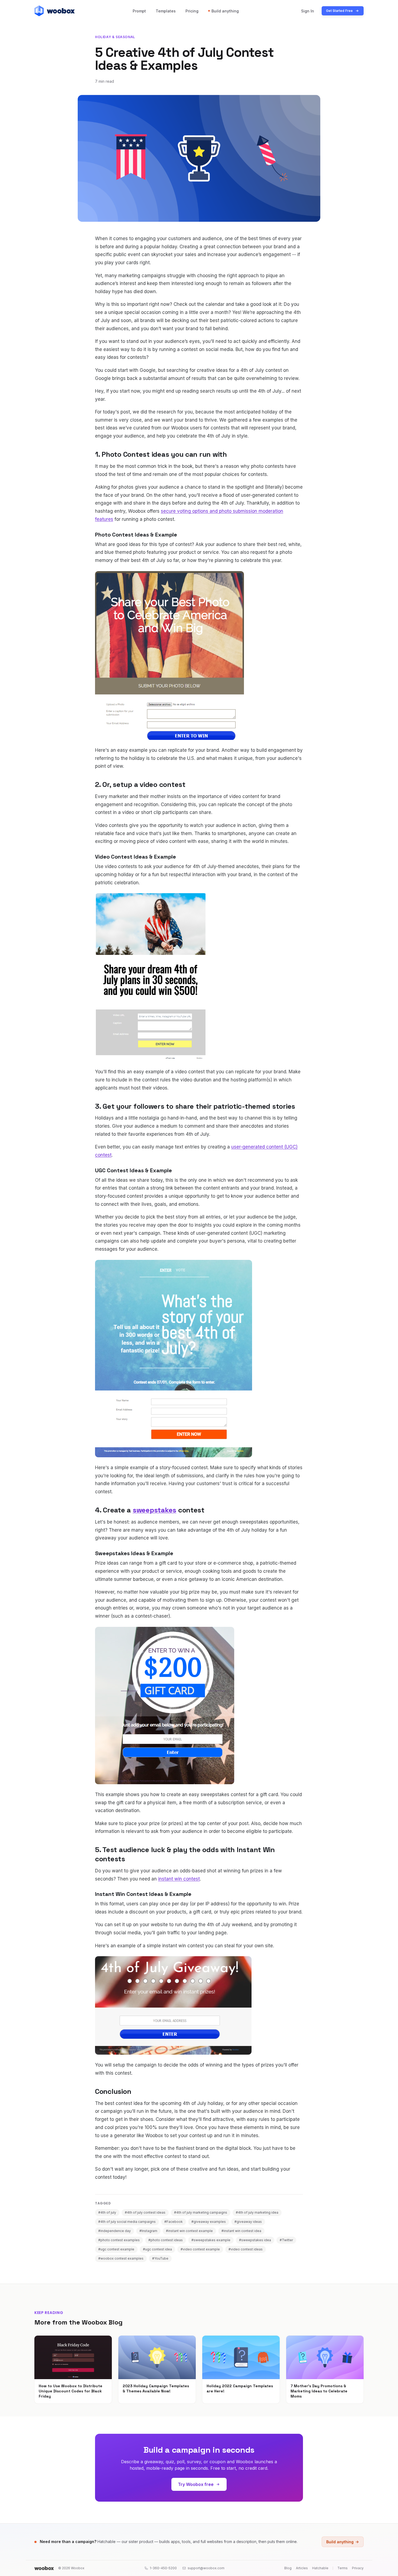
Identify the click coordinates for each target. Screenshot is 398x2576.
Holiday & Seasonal (115, 37)
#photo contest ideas (166, 2240)
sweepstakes (154, 1510)
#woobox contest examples (121, 2258)
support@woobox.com (206, 2568)
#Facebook (174, 2222)
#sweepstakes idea (255, 2240)
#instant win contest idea (241, 2231)
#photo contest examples (119, 2240)
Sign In (308, 11)
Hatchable (320, 2568)
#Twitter (286, 2240)
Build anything (225, 11)
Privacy (358, 2568)
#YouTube (160, 2258)
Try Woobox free (196, 2484)
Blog (288, 2568)
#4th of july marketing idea (257, 2212)
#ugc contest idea (157, 2249)
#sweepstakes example (211, 2240)
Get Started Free (339, 11)
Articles (302, 2568)
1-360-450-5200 (163, 2568)
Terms (342, 2568)
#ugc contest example (116, 2249)
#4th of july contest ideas (145, 2212)
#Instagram (148, 2231)
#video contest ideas (246, 2249)
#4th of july (107, 2212)
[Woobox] (44, 2568)
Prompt (139, 11)
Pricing (192, 11)
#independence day (115, 2231)
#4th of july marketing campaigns (201, 2212)
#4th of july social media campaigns (127, 2222)
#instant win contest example (189, 2231)
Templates (166, 11)
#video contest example (200, 2249)
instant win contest (179, 1879)
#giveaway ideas (248, 2222)
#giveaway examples (209, 2222)
